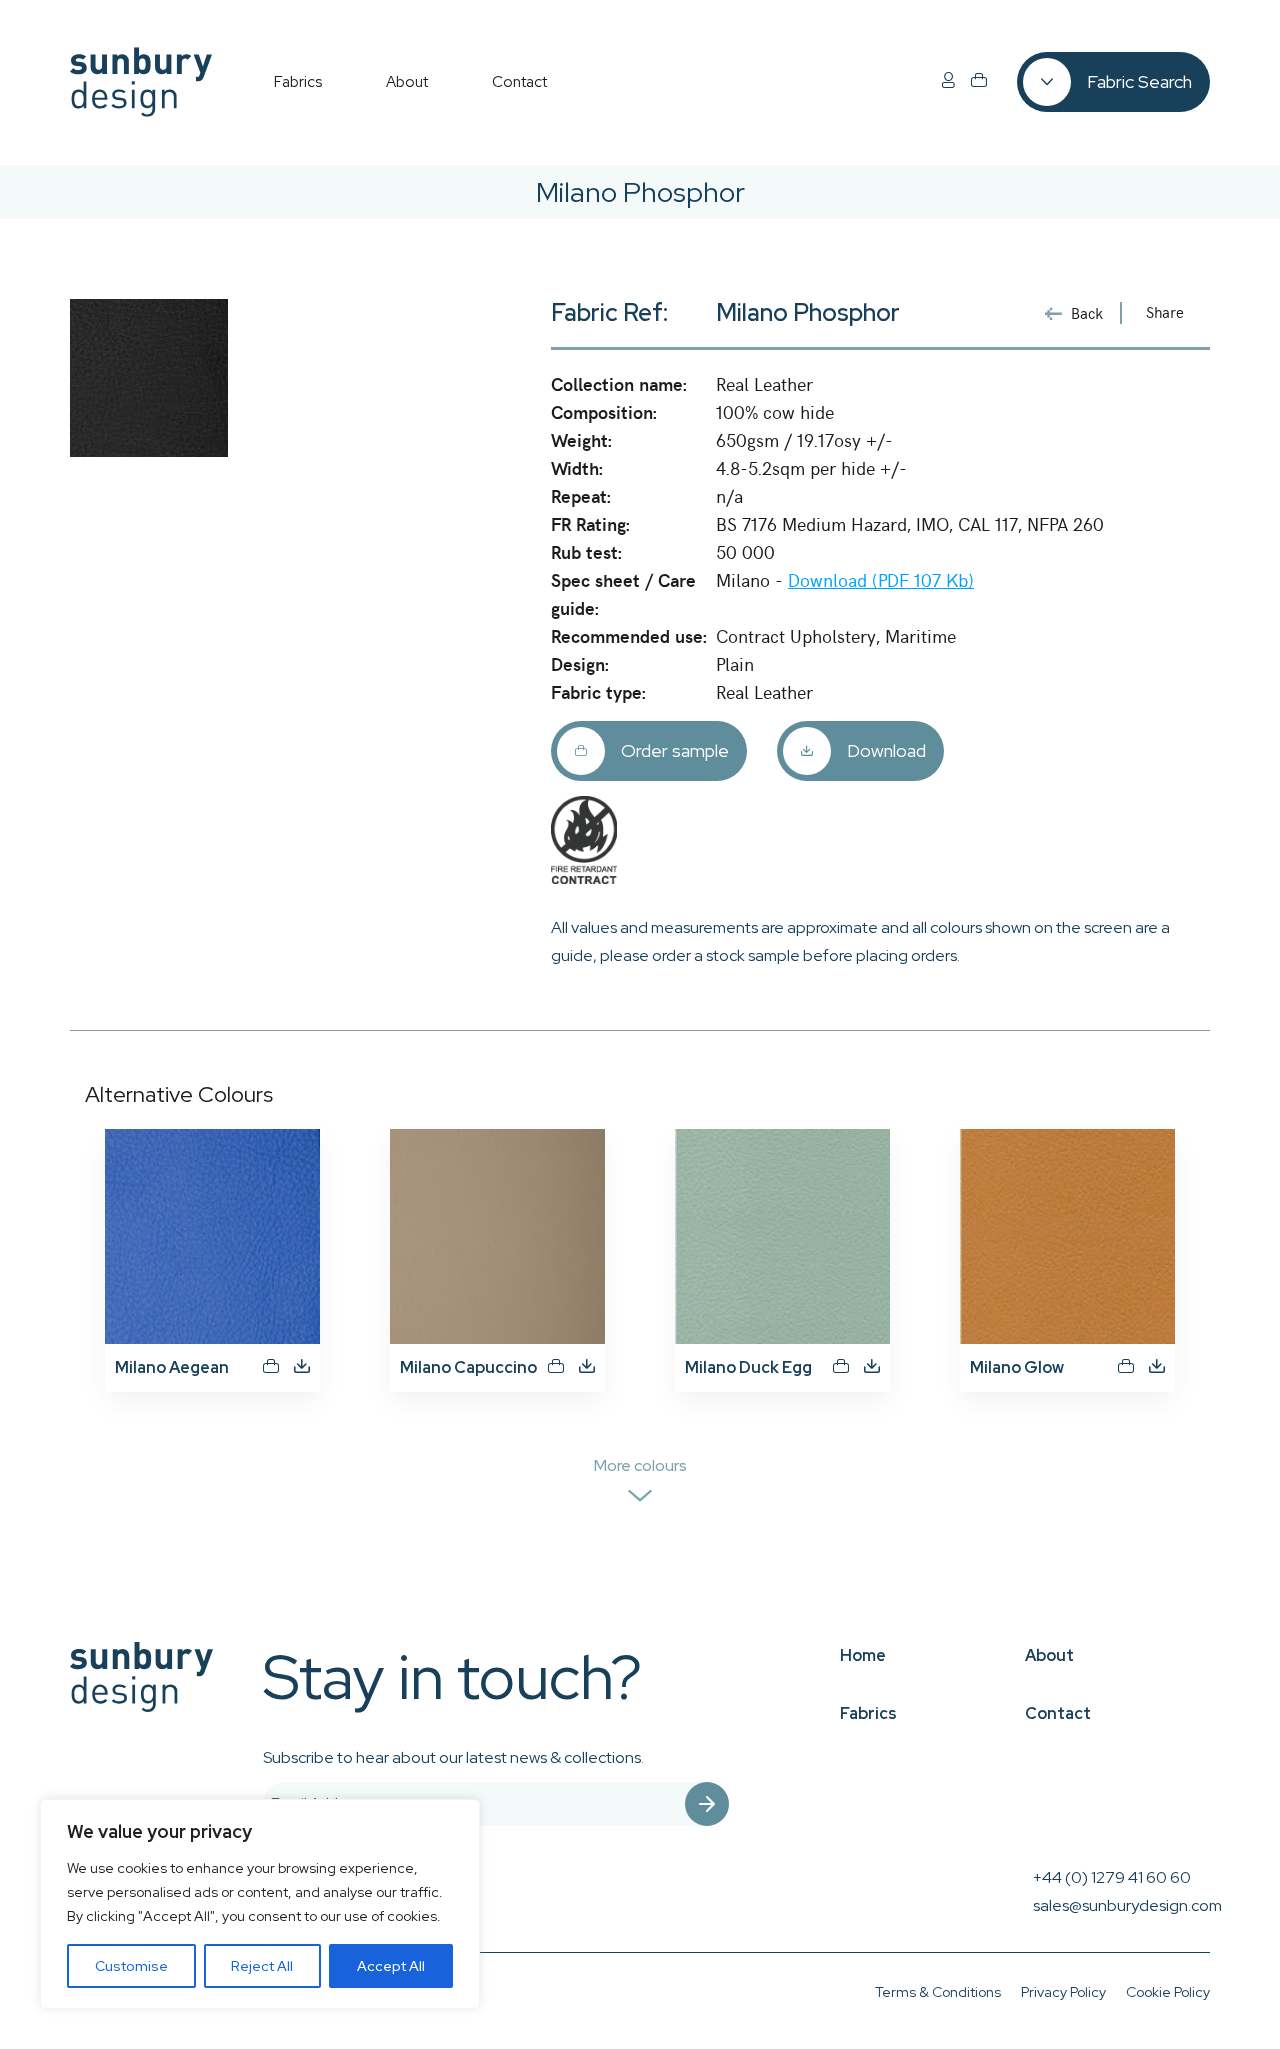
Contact (1058, 1713)
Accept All (391, 1966)
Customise (131, 1966)
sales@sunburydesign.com (1127, 1905)
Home (863, 1655)
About (1049, 1655)
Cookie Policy (1168, 1992)
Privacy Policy (1063, 1992)
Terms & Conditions (938, 1992)
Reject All (262, 1966)
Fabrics (868, 1713)
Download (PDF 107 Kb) (881, 579)
